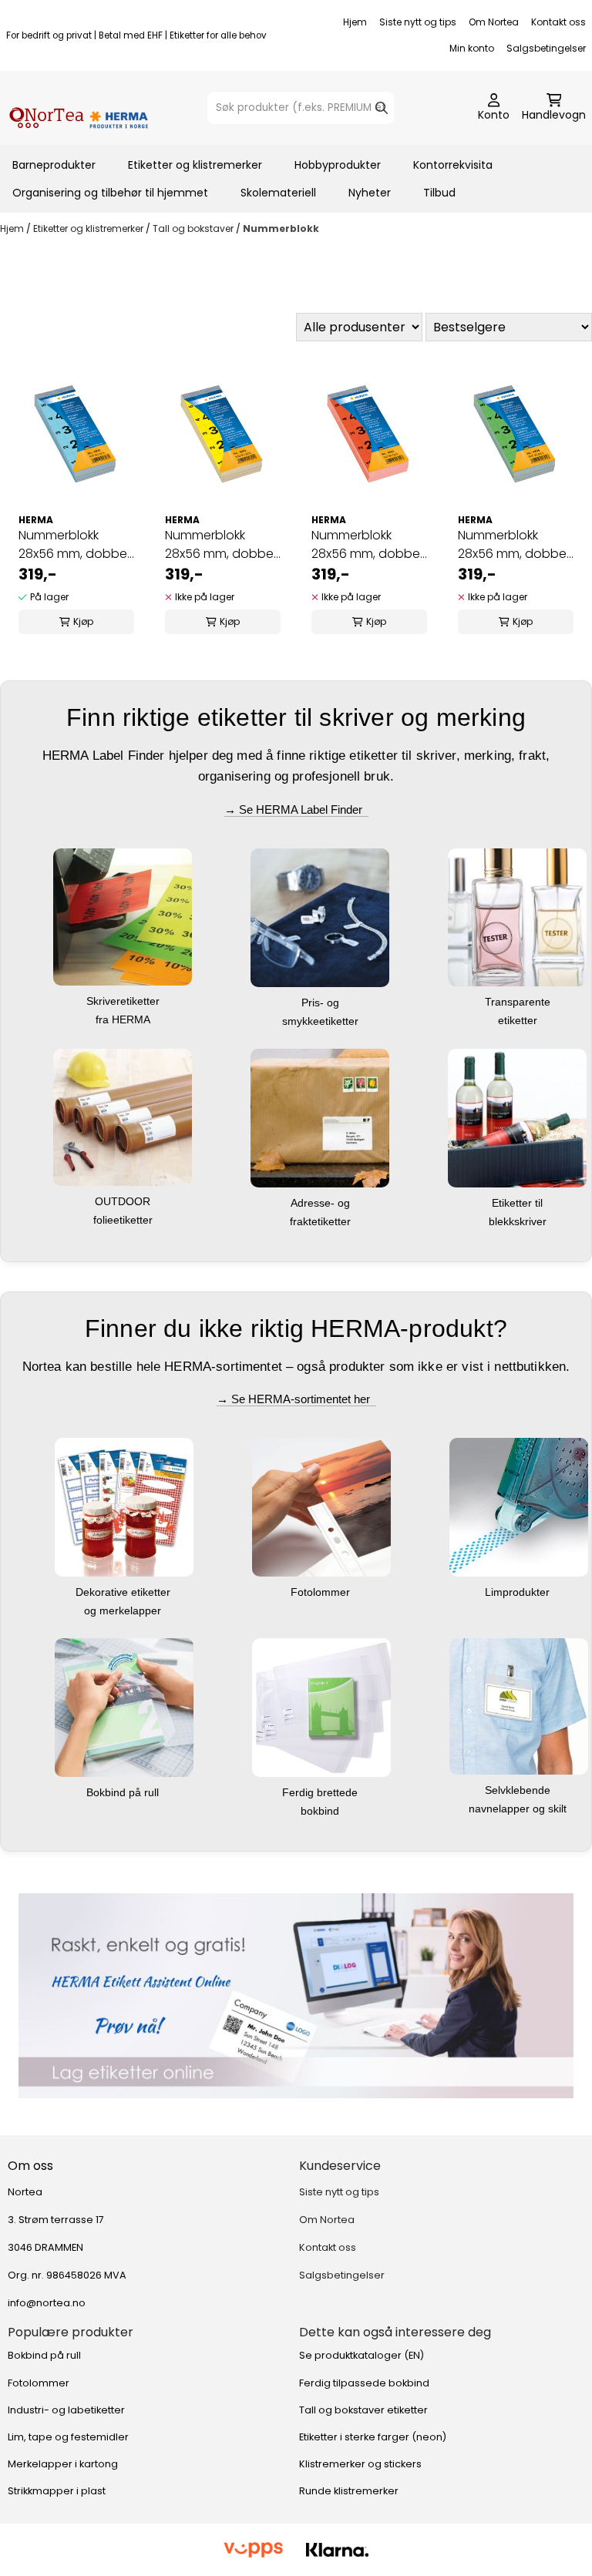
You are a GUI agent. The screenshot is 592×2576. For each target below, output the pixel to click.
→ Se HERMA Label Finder (296, 809)
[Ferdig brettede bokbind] (321, 1707)
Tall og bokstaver (194, 228)
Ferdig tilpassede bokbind (364, 2383)
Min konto (472, 48)
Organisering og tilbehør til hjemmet (110, 193)
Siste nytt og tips (418, 22)
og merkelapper (124, 1610)
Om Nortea (494, 22)
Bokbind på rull (124, 1792)
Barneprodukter (54, 165)
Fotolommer (322, 1592)
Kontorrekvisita (453, 165)
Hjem (355, 22)
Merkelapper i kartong (63, 2464)
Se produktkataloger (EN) (362, 2355)
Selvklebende (519, 1790)
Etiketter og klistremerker (195, 165)
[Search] (382, 108)
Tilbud (439, 193)
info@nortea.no (47, 2303)
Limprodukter (519, 1592)
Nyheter (370, 193)
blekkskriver (519, 1221)
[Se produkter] (296, 1996)
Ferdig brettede (321, 1792)
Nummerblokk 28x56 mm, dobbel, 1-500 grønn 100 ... (515, 545)
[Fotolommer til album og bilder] (321, 1507)
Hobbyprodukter (338, 165)
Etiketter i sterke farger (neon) (373, 2437)
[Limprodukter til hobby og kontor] (519, 1507)
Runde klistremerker (349, 2491)
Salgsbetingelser (546, 48)
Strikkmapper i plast (57, 2491)
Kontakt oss (558, 22)
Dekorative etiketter (124, 1592)
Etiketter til (519, 1203)
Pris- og (322, 1003)
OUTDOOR (124, 1201)
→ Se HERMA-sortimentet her (296, 1399)
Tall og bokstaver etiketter (363, 2410)
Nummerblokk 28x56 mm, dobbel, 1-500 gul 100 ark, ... (222, 545)
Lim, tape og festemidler (68, 2437)
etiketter (519, 1020)
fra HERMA (124, 1019)
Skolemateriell (278, 193)
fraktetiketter (322, 1221)
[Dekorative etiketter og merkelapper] (124, 1507)
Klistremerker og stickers (360, 2464)
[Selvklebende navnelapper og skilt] (519, 1706)
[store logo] (79, 108)
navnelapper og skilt (519, 1809)
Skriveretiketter (124, 1001)
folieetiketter (124, 1220)
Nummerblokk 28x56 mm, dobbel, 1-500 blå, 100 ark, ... (75, 545)
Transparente (519, 1002)
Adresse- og (322, 1203)
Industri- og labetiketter (66, 2410)
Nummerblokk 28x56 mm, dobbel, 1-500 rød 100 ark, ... (368, 545)
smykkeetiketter (322, 1021)
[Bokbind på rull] (124, 1707)
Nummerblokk (281, 228)
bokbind (321, 1811)
